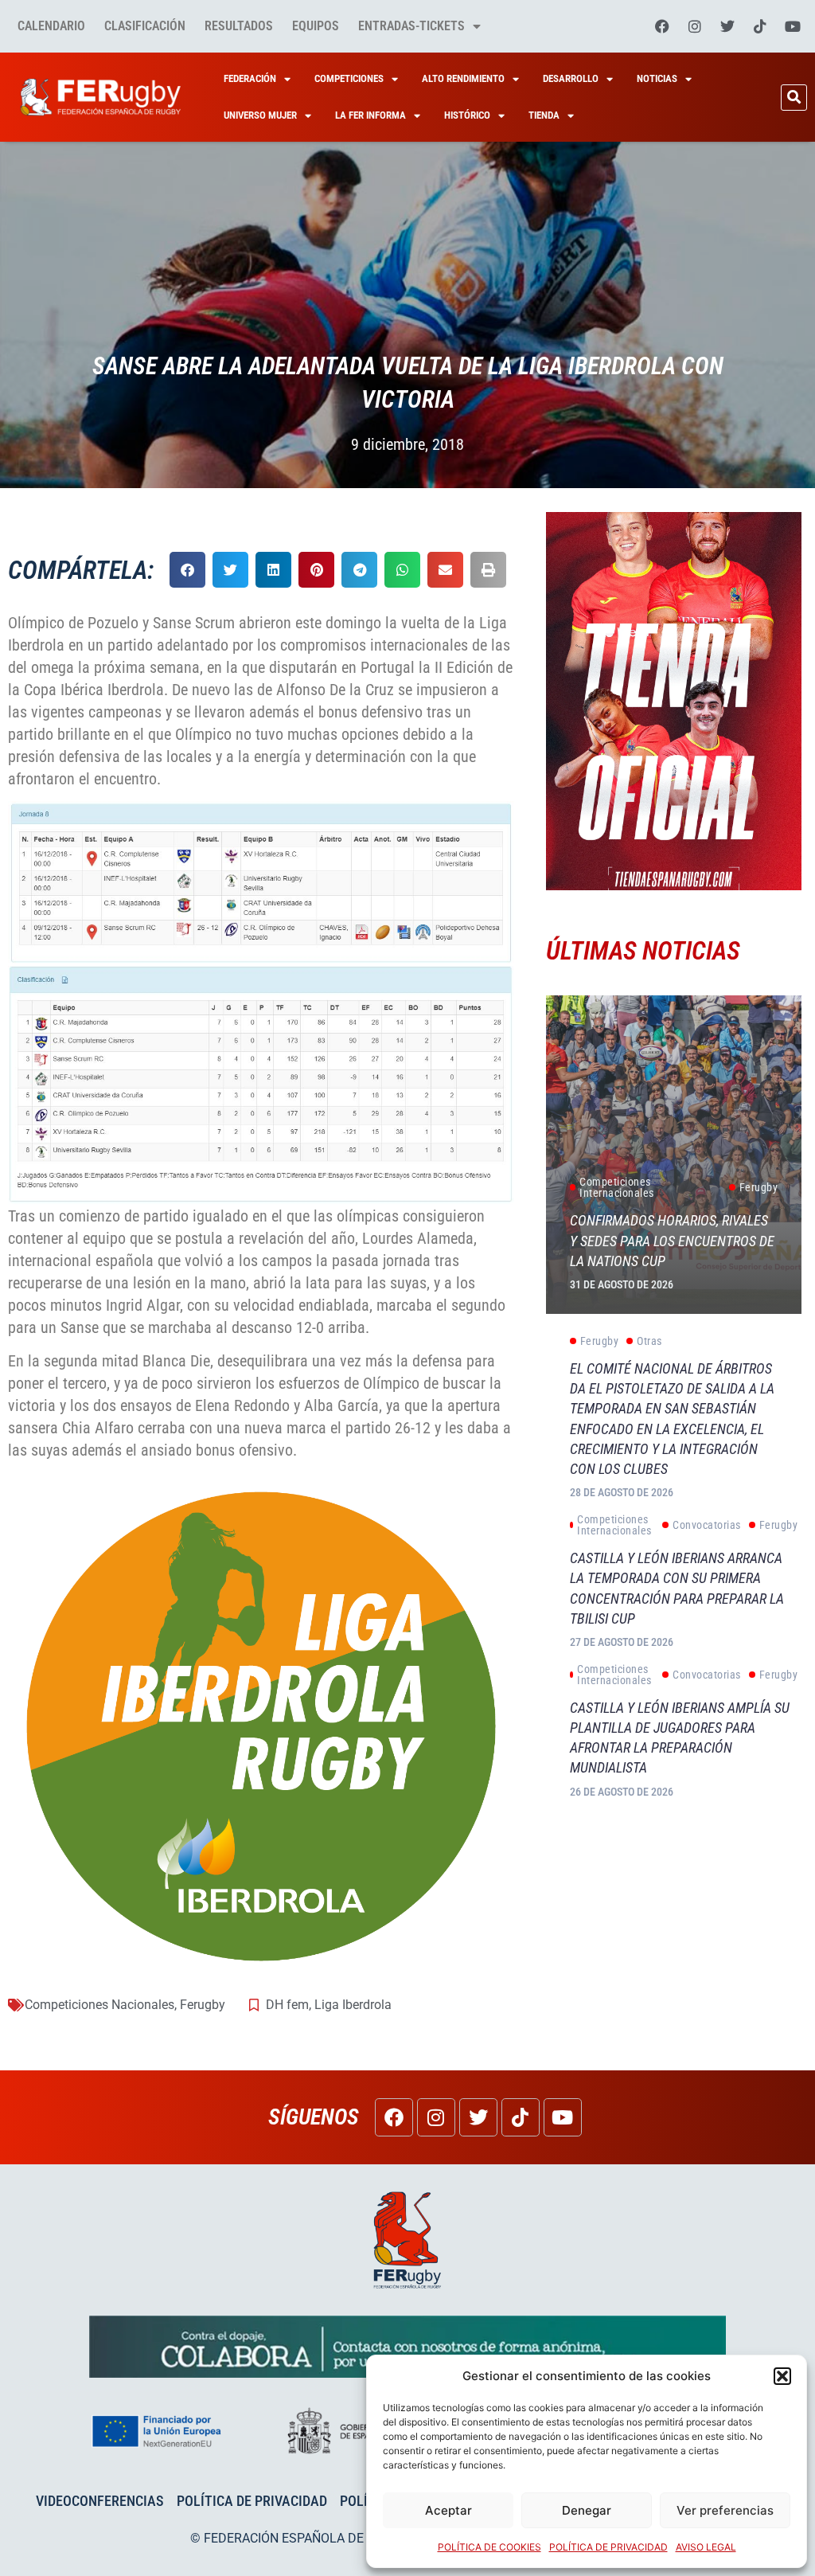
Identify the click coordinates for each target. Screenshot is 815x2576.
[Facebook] (662, 26)
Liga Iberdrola (353, 2005)
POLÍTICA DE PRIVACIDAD (608, 2547)
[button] (782, 2376)
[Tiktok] (760, 26)
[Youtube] (793, 26)
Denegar (587, 2510)
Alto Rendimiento (463, 78)
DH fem (287, 2005)
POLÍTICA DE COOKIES (489, 2547)
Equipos (316, 26)
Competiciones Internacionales (617, 1187)
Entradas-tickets (411, 26)
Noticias (657, 78)
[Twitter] (727, 26)
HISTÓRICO (467, 115)
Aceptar (448, 2510)
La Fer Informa (370, 115)
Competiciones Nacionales (99, 2005)
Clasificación (145, 26)
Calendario (51, 26)
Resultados (239, 26)
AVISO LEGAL (706, 2547)
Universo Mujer (260, 115)
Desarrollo (571, 78)
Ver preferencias (725, 2510)
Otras (649, 1341)
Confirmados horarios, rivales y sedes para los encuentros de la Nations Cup (672, 1240)
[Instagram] (695, 26)
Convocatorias (707, 1525)
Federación (250, 78)
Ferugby (203, 2005)
